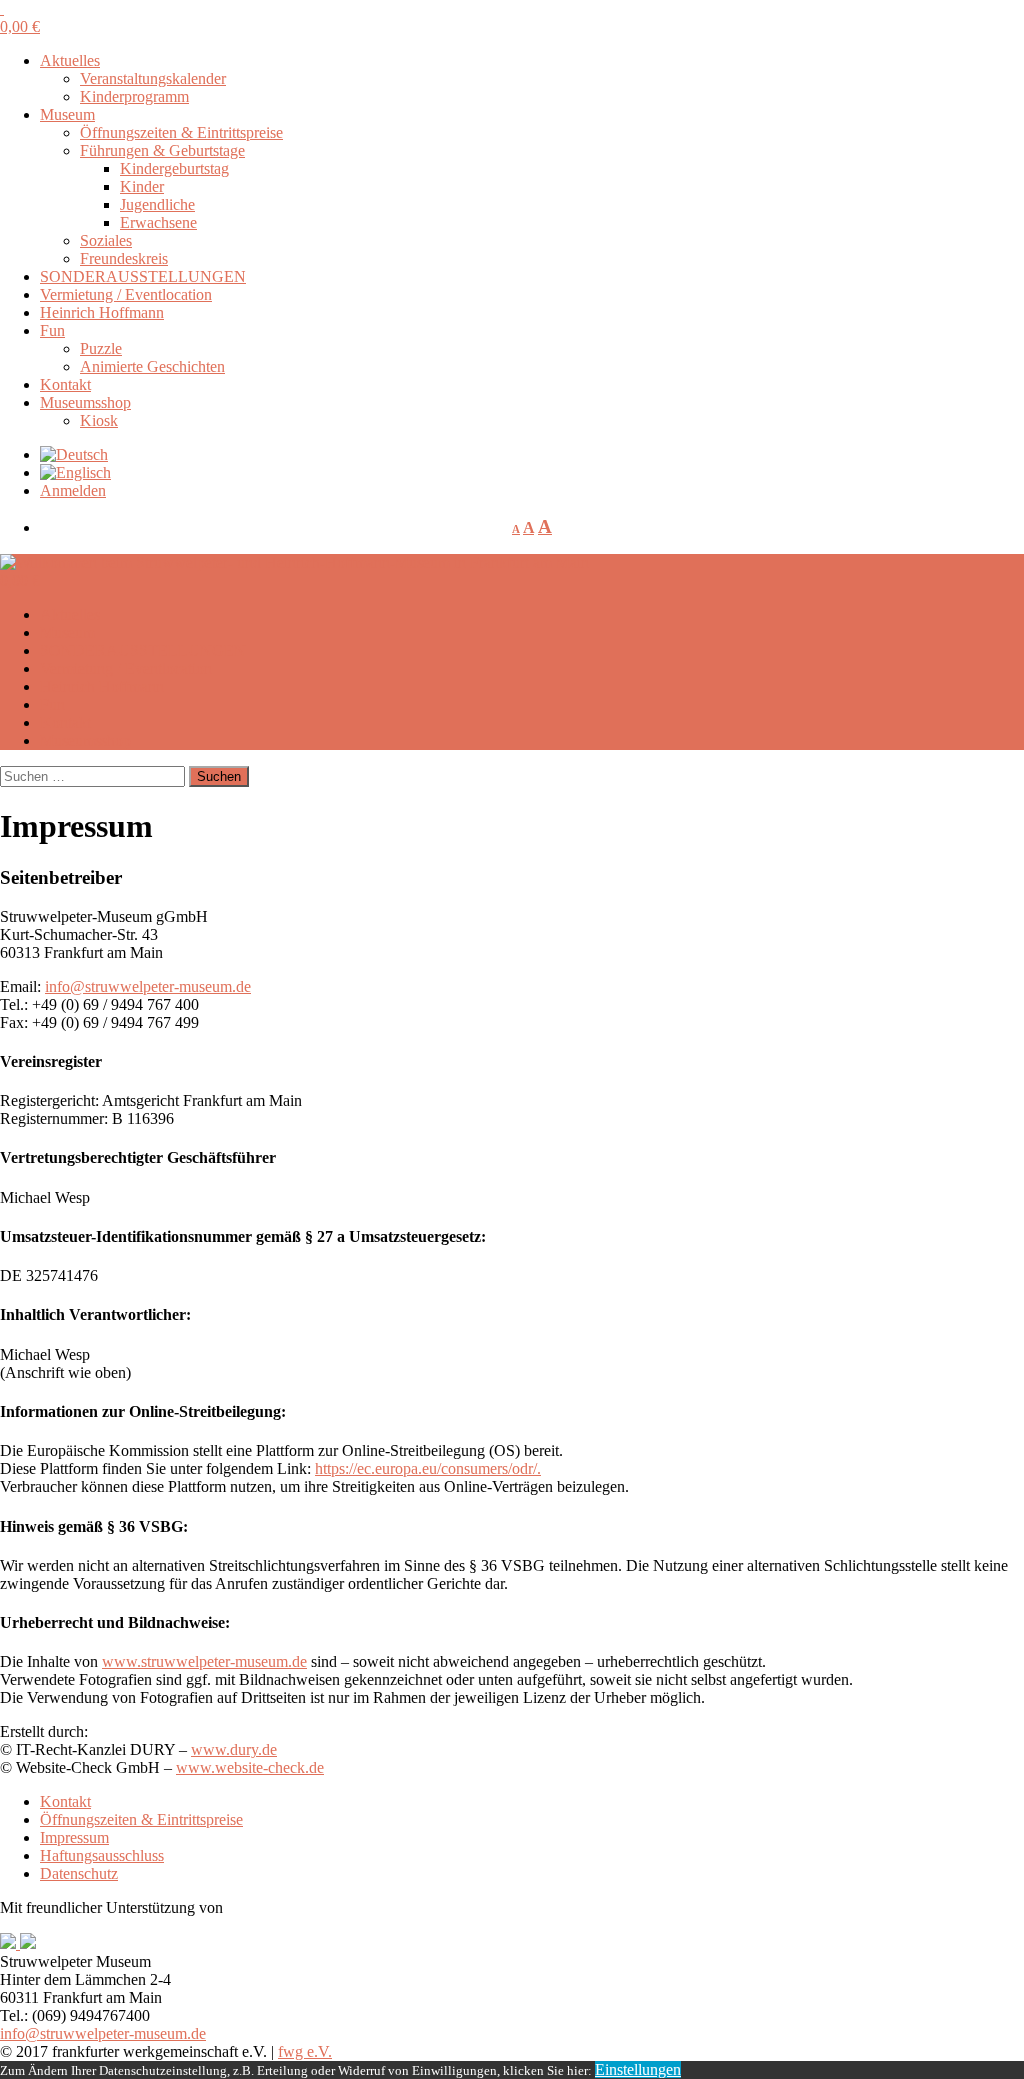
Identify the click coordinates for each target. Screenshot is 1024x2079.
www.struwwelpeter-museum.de (204, 1661)
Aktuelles (70, 60)
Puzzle (101, 348)
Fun (52, 330)
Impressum (74, 1837)
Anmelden (73, 490)
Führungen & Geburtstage (162, 150)
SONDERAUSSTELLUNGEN (143, 276)
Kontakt (65, 384)
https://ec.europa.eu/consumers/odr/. (428, 1468)
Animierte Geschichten (152, 366)
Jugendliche (157, 204)
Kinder (142, 186)
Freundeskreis (124, 258)
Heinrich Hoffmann (102, 312)
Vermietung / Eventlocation (126, 294)
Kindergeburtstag (174, 168)
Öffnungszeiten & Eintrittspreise (181, 132)
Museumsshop (85, 402)
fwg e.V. (305, 2051)
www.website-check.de (250, 1767)
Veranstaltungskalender (153, 78)
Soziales (106, 240)
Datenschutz (79, 1873)
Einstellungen (638, 2069)
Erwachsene (158, 222)
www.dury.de (234, 1749)
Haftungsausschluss (102, 1855)
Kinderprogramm (134, 96)
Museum (67, 114)
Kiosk (99, 420)
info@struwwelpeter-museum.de (148, 986)
